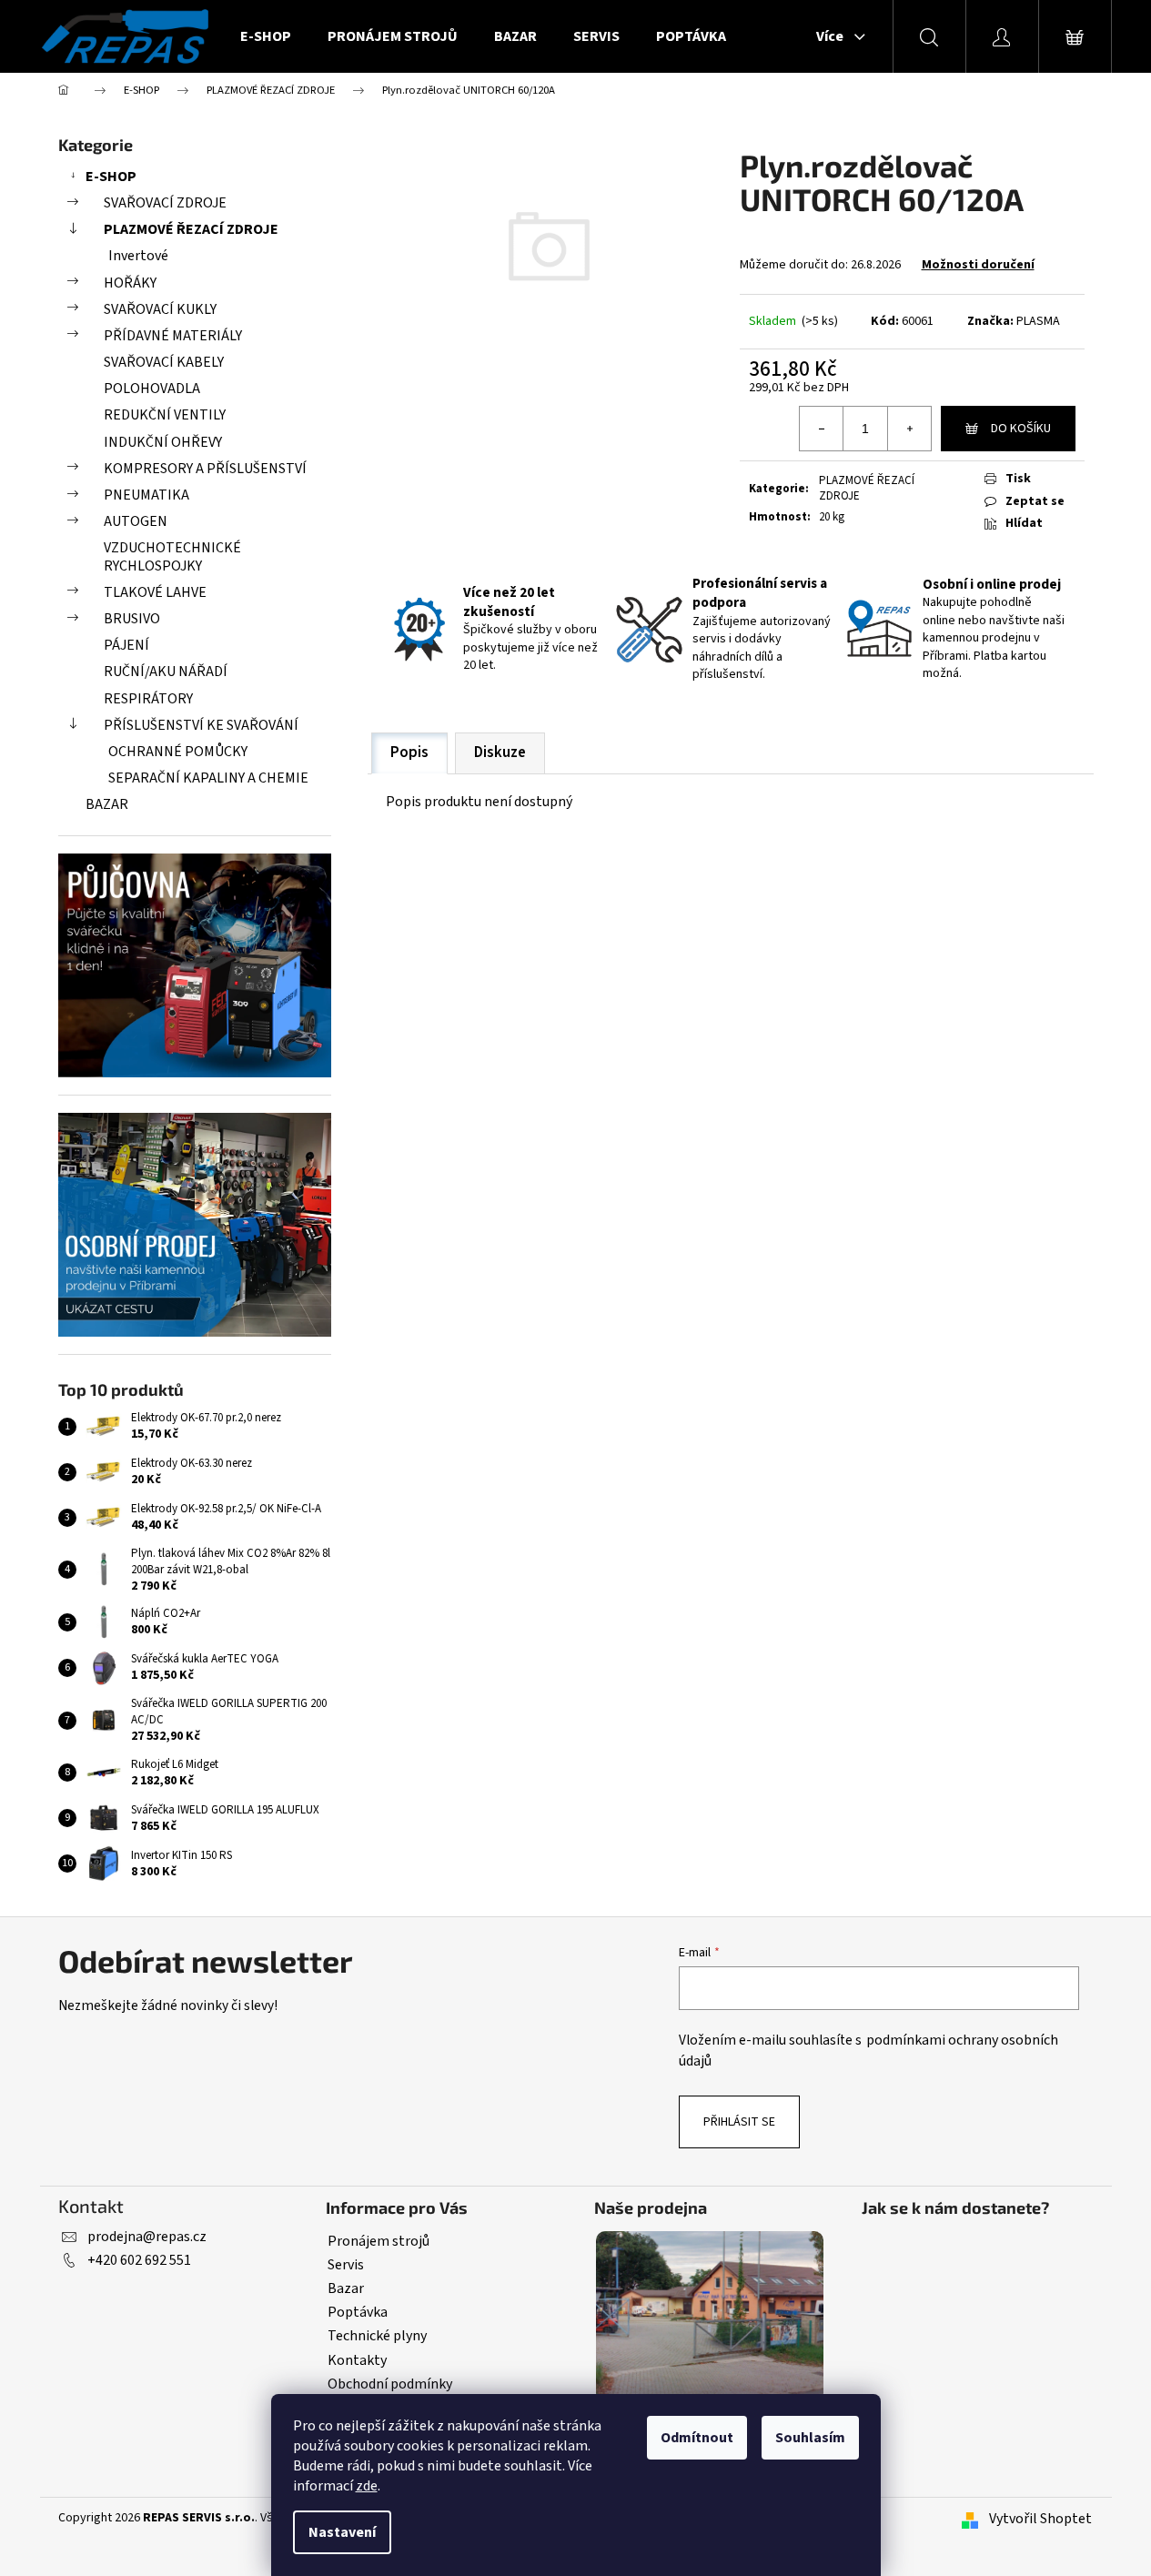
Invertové (138, 256)
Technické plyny (377, 2336)
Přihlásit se (739, 2122)
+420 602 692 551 (139, 2260)
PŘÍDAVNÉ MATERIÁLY (173, 336)
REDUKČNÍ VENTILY (165, 415)
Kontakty (357, 2360)
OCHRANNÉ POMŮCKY (178, 752)
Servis (346, 2265)
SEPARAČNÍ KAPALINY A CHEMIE (208, 778)
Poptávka (358, 2312)
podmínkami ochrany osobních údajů (868, 2051)
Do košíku (1021, 429)
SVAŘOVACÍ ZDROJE (165, 203)
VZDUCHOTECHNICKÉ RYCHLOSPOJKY (172, 556)
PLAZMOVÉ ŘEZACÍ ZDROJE (191, 229)
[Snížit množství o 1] (822, 429)
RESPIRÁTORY (148, 699)
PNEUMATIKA (146, 495)
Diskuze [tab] (500, 753)
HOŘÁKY (130, 283)
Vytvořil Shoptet (1040, 2519)
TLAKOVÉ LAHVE (155, 592)
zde (367, 2486)
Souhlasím (810, 2438)
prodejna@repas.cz (147, 2237)
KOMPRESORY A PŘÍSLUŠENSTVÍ (205, 469)
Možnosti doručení (978, 265)
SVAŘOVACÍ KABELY (164, 362)
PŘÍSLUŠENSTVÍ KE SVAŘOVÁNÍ (201, 725)
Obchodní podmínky (390, 2384)
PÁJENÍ (126, 645)
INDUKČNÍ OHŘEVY (163, 442)
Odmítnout (697, 2438)
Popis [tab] (409, 753)
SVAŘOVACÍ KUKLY (160, 309)
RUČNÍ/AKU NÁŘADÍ (166, 672)
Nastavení (342, 2532)
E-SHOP (111, 177)
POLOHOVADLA (152, 389)
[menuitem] (266, 36)
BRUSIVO (132, 619)
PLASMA (1038, 321)
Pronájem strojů (379, 2241)
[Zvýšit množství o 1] (909, 429)
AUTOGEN (136, 521)
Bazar (346, 2288)
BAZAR (107, 804)
